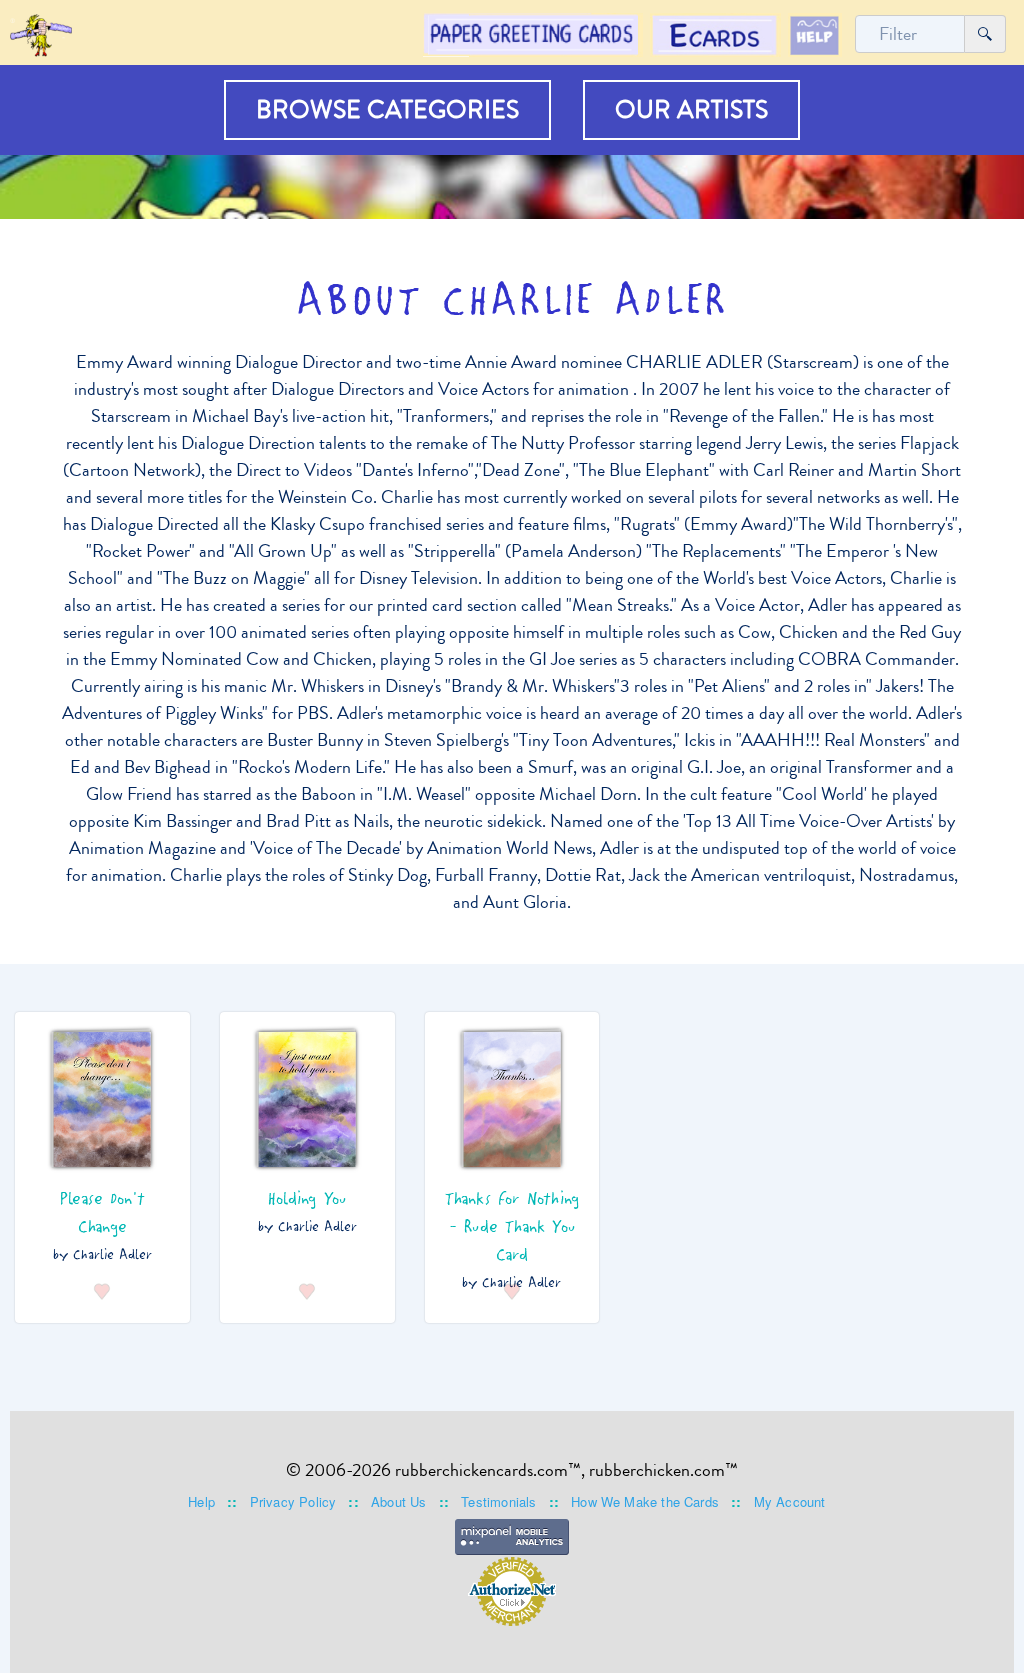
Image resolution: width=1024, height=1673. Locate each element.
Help (201, 1501)
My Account (790, 1501)
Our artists (691, 110)
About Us (398, 1501)
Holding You (307, 1197)
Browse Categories (387, 110)
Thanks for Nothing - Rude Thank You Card (512, 1225)
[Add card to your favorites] (102, 1288)
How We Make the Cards (645, 1501)
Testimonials (498, 1501)
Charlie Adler (112, 1253)
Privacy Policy (293, 1501)
